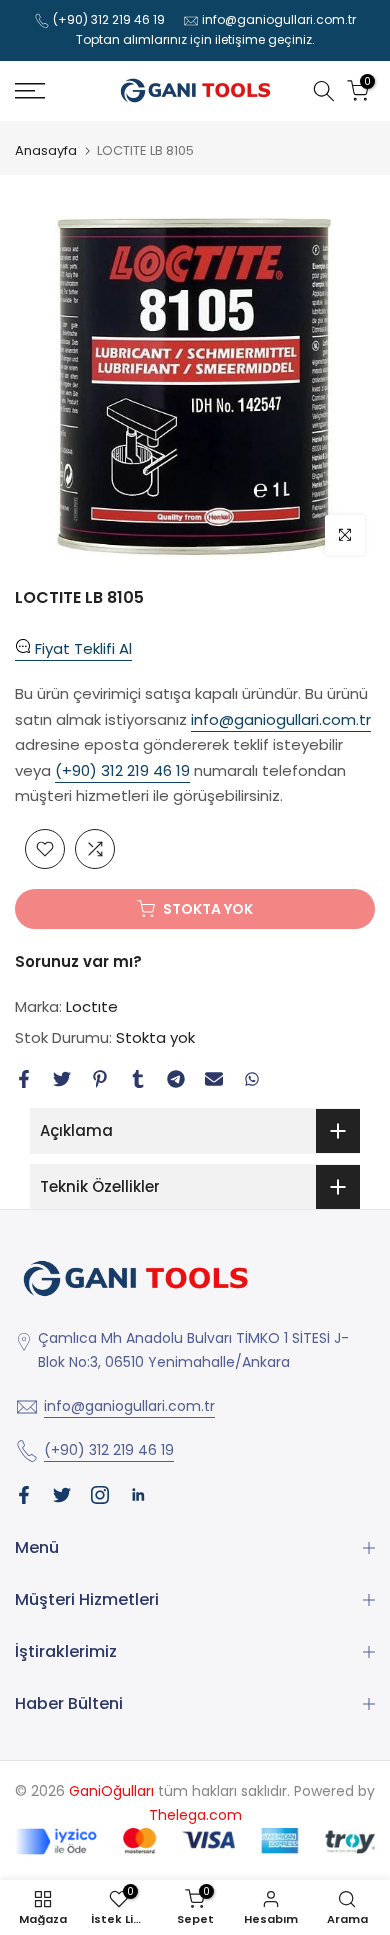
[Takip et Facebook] (24, 1495)
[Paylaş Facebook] (24, 1079)
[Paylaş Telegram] (176, 1079)
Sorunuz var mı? (78, 961)
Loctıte (92, 1006)
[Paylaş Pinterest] (100, 1079)
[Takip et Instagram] (100, 1495)
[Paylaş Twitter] (62, 1079)
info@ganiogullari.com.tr (279, 19)
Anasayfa (46, 150)
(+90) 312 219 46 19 (109, 19)
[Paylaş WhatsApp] (252, 1079)
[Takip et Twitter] (62, 1495)
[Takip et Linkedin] (138, 1495)
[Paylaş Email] (214, 1079)
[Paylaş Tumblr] (138, 1079)
